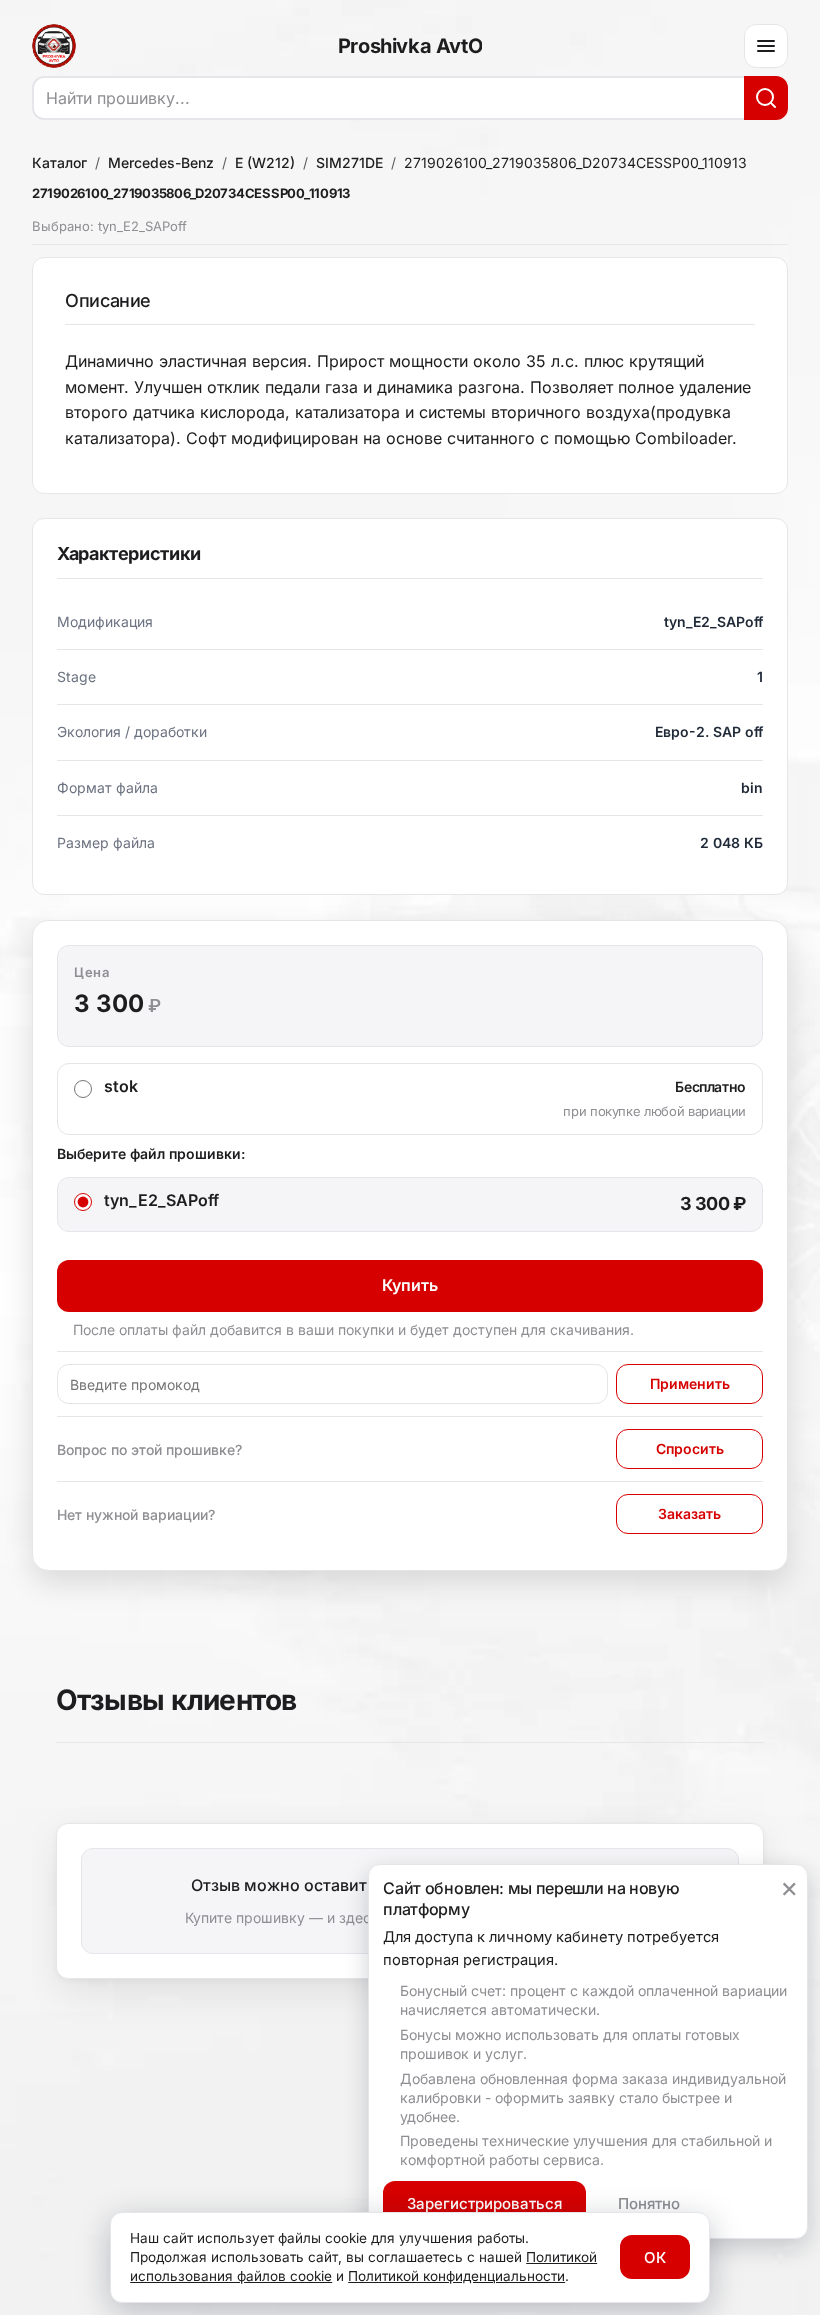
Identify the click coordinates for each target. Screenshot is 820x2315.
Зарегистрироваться (484, 2203)
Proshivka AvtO (410, 46)
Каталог (59, 162)
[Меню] (766, 46)
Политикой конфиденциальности (456, 2276)
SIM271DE (349, 162)
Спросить (690, 1448)
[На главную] (54, 46)
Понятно (649, 2203)
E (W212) (265, 162)
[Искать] (766, 98)
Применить (690, 1383)
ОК (655, 2257)
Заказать (689, 1513)
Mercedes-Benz (161, 162)
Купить (410, 1285)
